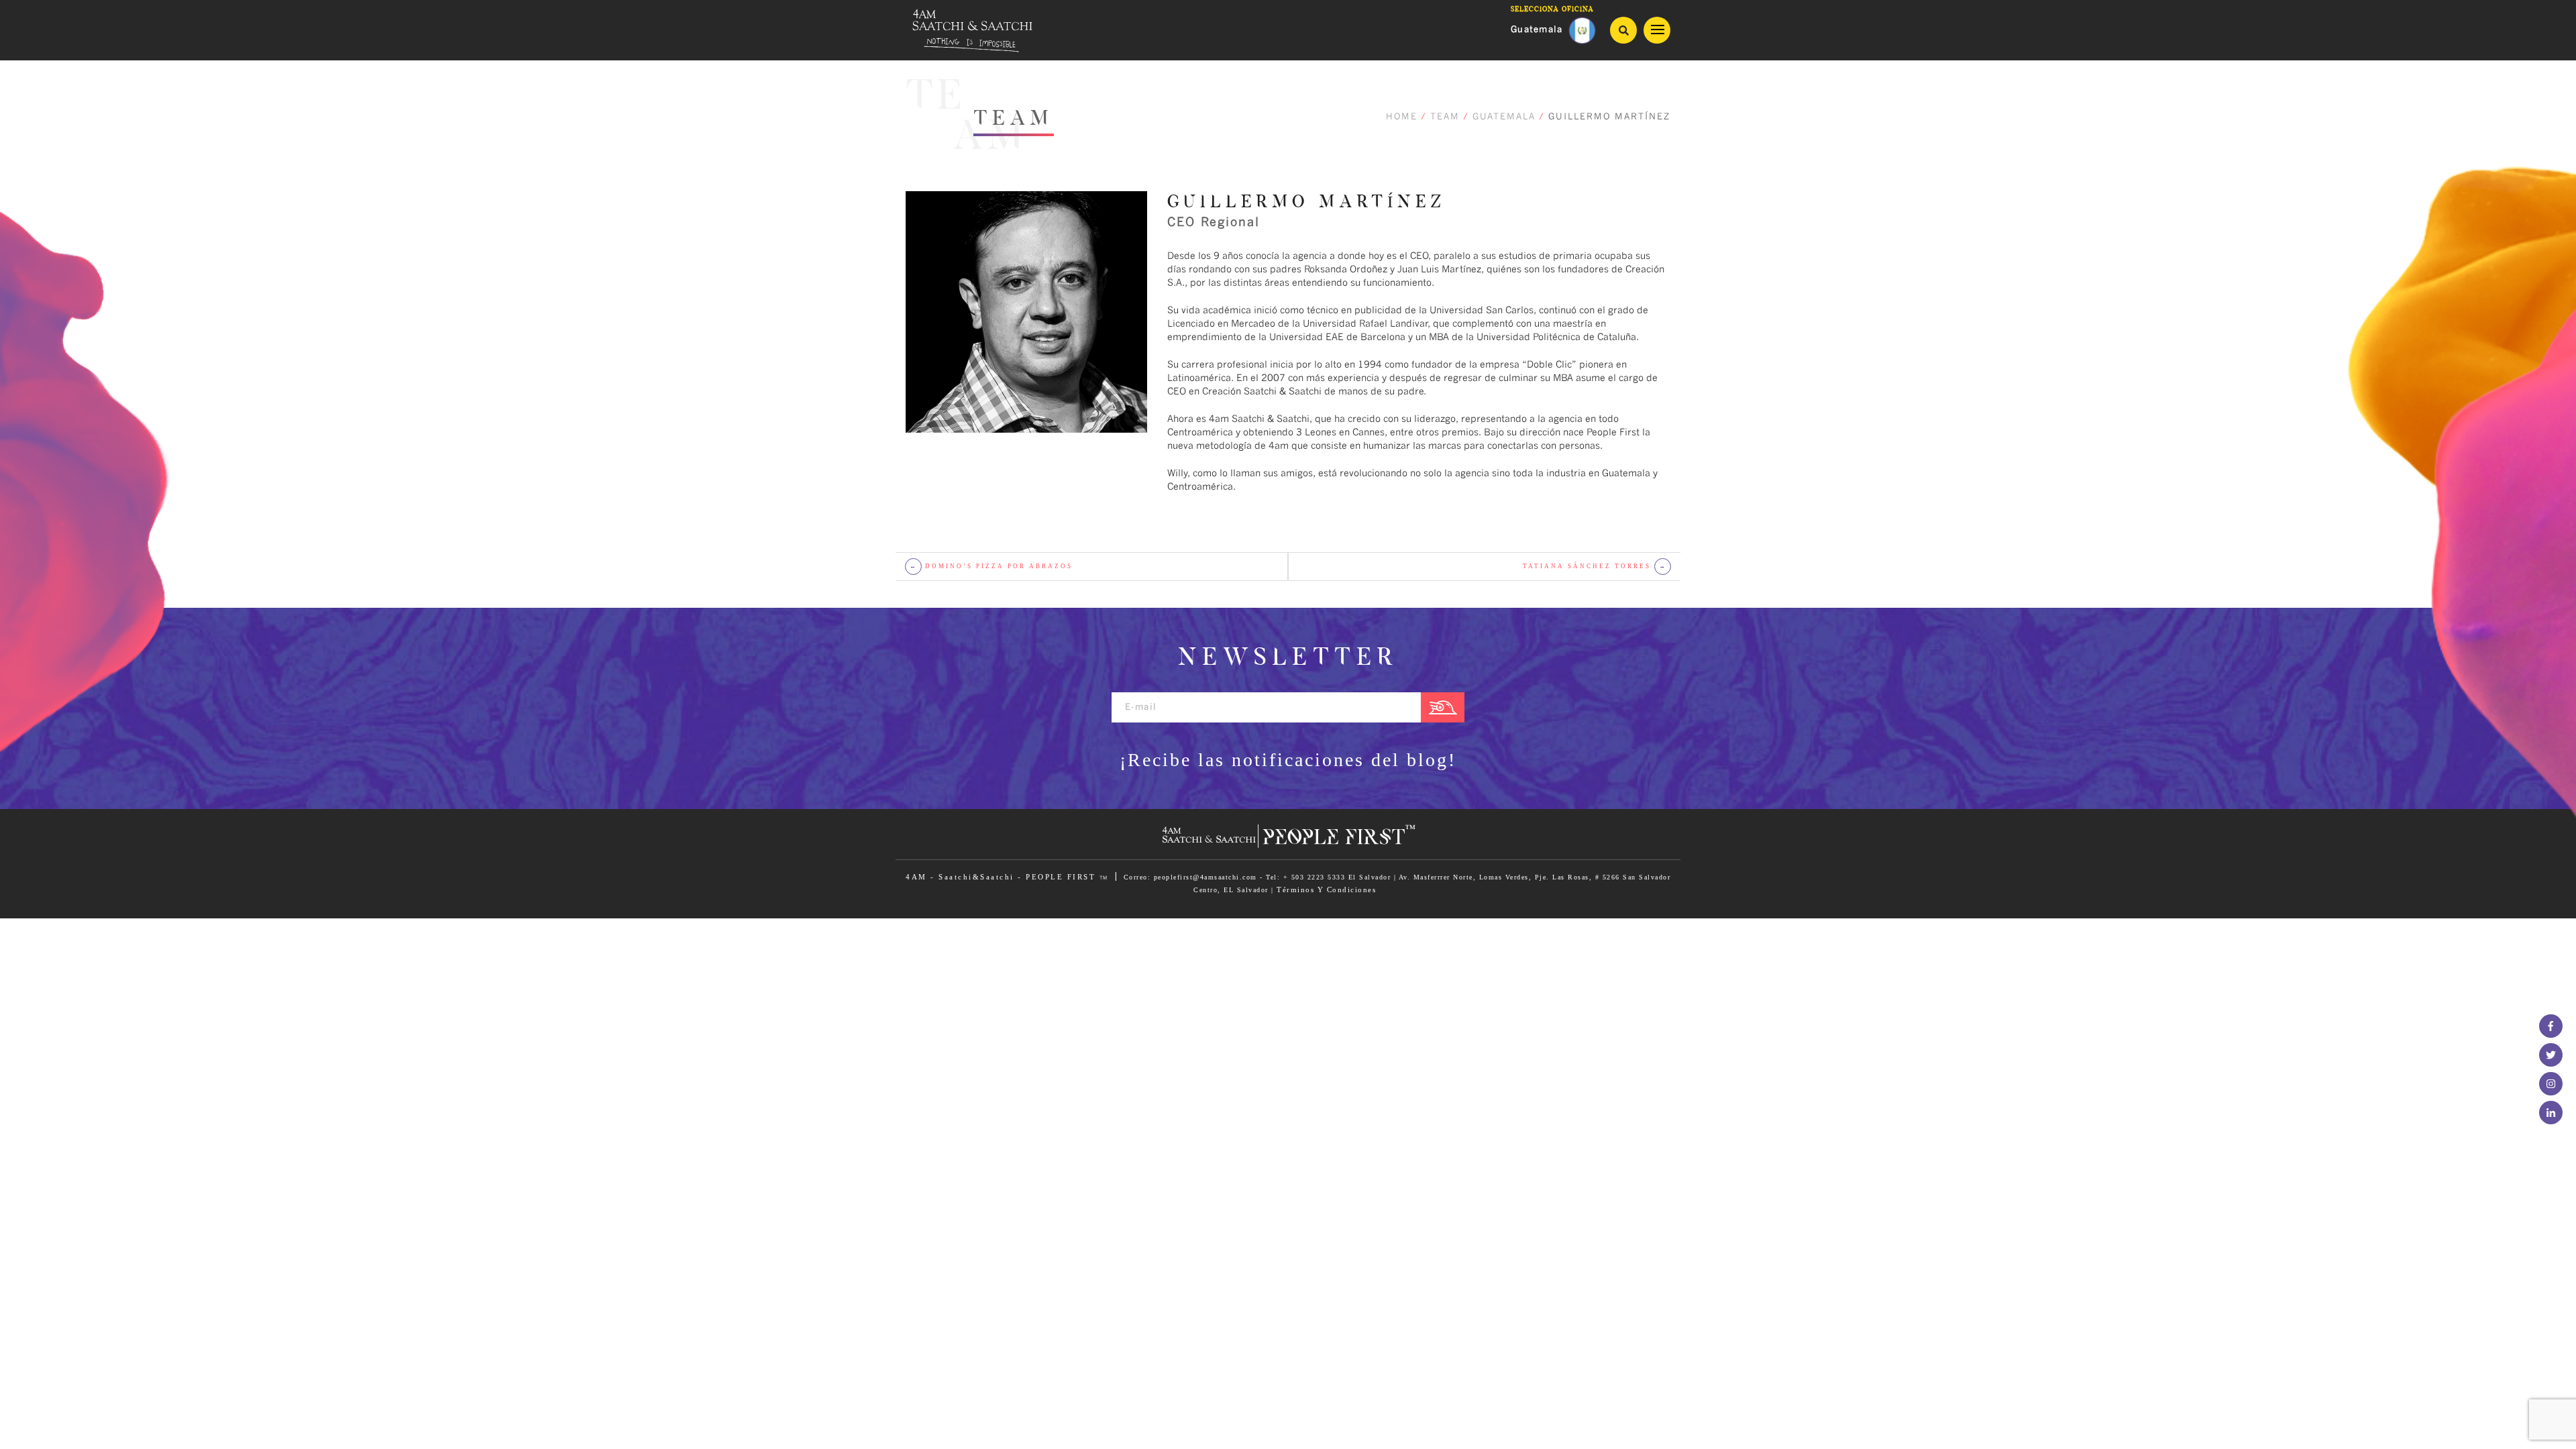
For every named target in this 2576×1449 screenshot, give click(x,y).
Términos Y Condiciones (1326, 890)
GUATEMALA (1504, 117)
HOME (1402, 117)
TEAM (1445, 117)
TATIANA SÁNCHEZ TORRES (1595, 566)
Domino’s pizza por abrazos (991, 566)
